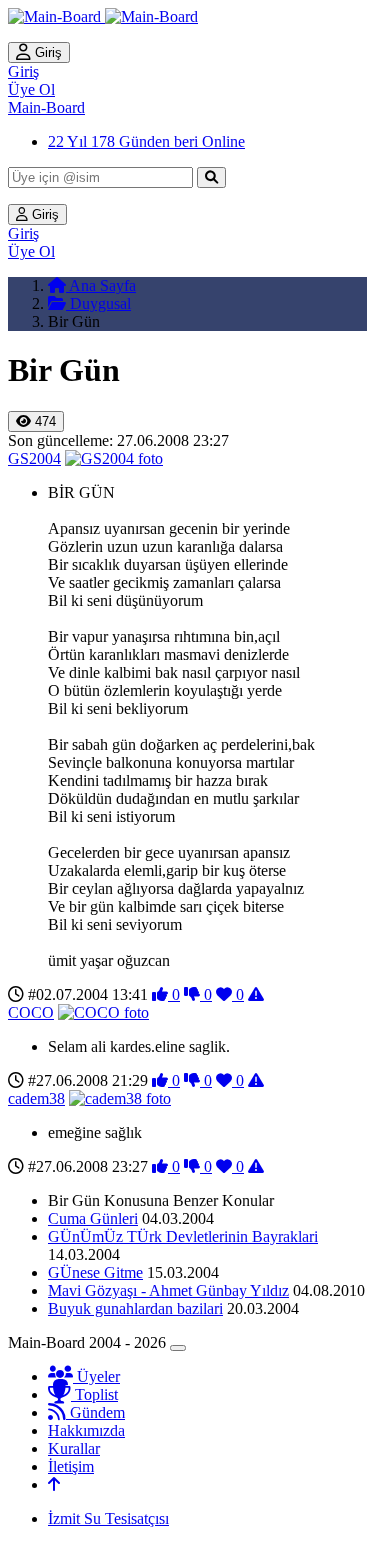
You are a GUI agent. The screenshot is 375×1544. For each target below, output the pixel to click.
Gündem (95, 1412)
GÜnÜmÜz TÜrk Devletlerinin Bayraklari (183, 1236)
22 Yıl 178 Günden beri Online (146, 141)
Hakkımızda (86, 1430)
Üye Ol (31, 89)
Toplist (94, 1394)
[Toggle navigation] (178, 1348)
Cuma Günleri (93, 1218)
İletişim (71, 1466)
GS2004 (34, 458)
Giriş (46, 52)
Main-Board (46, 107)
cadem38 (36, 1098)
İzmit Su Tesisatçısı (108, 1518)
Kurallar (74, 1448)
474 (43, 421)
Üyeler (96, 1376)
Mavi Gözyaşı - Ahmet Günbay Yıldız (168, 1290)
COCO (31, 1012)
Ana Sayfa (101, 285)
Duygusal (98, 303)
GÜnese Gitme (95, 1272)
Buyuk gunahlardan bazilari (135, 1308)
